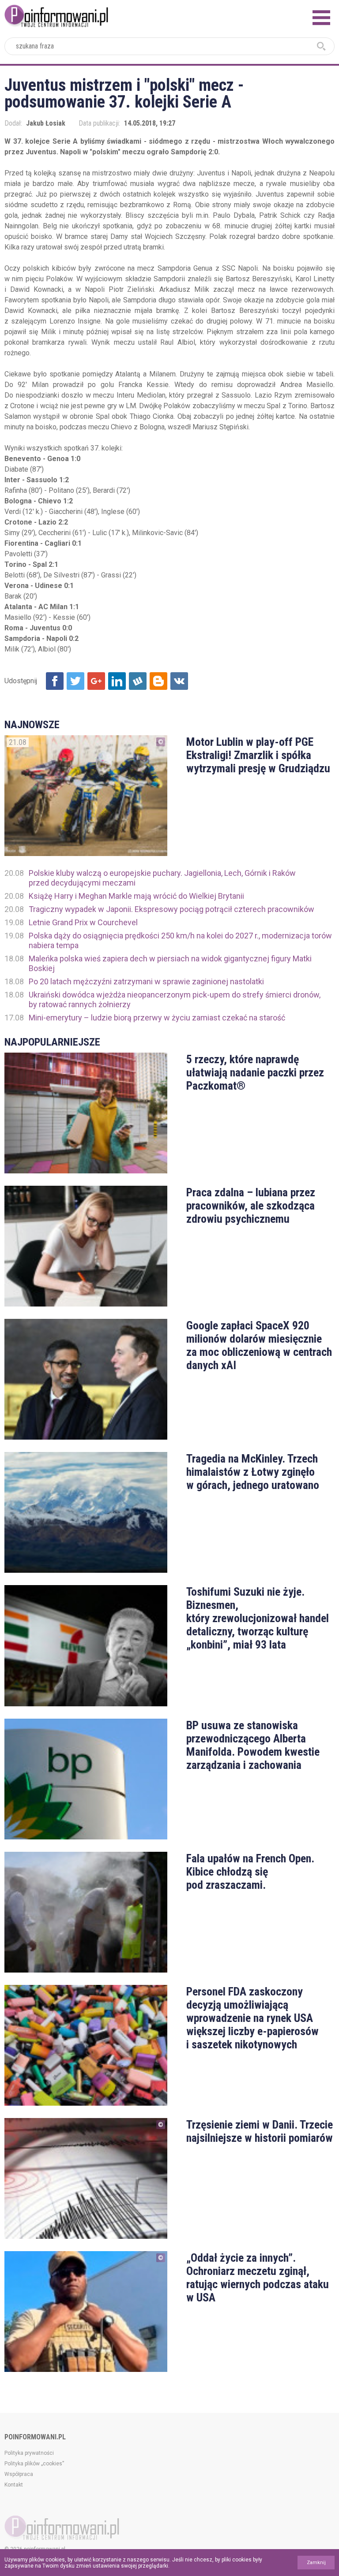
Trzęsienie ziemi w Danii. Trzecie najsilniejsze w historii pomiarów (260, 2131)
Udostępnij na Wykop (138, 681)
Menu (321, 18)
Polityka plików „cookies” (34, 2464)
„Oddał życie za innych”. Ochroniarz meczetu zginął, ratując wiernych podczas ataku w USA (258, 2278)
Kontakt (14, 2485)
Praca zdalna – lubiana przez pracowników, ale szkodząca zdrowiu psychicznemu (251, 1206)
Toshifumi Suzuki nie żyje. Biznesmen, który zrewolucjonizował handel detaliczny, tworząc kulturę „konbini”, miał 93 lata (258, 1618)
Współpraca (19, 2474)
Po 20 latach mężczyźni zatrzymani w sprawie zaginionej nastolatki (146, 981)
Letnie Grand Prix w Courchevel (83, 922)
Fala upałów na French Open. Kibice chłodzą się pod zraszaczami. (250, 1872)
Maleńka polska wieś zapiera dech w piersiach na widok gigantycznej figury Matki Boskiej (170, 963)
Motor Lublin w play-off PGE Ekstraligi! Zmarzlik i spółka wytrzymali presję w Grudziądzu (258, 755)
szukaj (321, 46)
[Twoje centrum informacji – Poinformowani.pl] (56, 15)
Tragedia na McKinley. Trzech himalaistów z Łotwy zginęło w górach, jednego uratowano (253, 1472)
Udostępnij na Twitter (75, 681)
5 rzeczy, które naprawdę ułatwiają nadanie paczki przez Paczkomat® (255, 1072)
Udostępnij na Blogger (158, 681)
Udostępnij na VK (179, 681)
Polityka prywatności (29, 2453)
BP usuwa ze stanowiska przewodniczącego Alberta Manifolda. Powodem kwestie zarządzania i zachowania (253, 1745)
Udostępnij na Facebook (55, 681)
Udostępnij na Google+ (96, 681)
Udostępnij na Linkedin (117, 681)
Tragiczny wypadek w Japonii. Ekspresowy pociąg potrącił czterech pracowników (171, 909)
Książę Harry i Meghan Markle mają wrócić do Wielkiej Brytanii (136, 896)
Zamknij (316, 2563)
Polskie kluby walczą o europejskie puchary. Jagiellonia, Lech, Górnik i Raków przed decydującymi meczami (162, 878)
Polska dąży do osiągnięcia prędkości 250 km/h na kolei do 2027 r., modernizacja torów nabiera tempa (180, 940)
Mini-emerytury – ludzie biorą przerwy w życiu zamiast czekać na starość (157, 1018)
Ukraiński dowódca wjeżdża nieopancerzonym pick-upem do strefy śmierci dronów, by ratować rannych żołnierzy (175, 1000)
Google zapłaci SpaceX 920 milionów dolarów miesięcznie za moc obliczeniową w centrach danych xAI (259, 1345)
